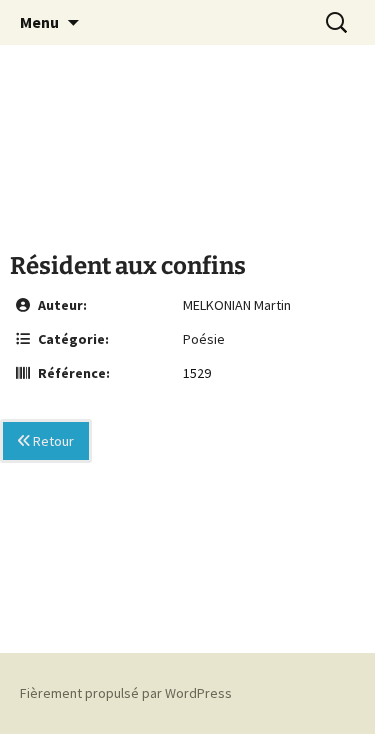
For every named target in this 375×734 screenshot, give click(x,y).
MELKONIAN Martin (237, 305)
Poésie (204, 339)
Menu (39, 22)
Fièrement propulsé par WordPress (126, 693)
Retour (52, 441)
